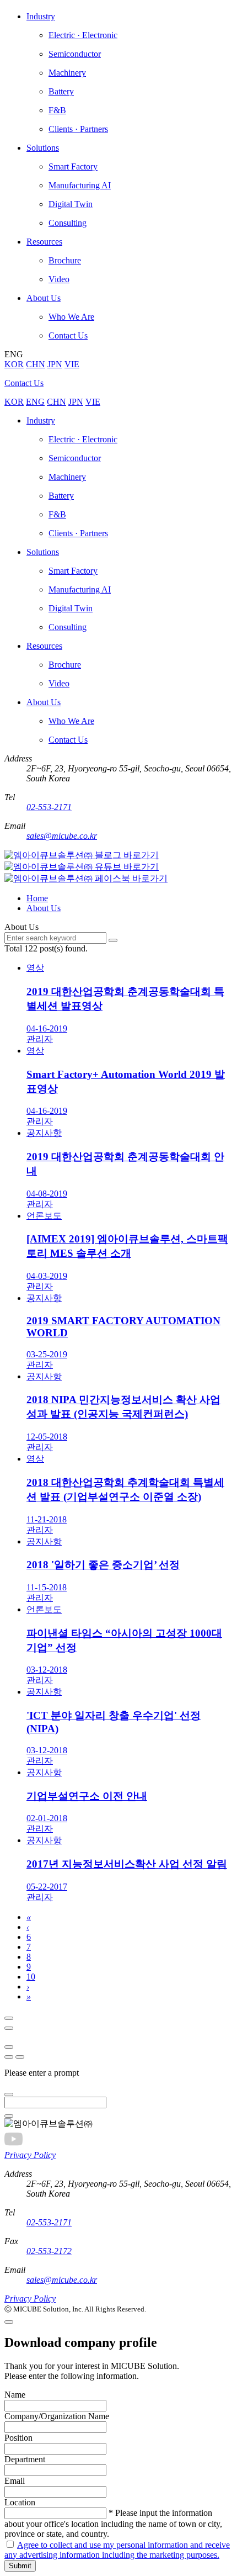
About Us (44, 908)
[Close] (9, 2018)
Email (15, 2481)
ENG (35, 402)
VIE (72, 364)
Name (15, 2395)
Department (25, 2459)
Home (37, 898)
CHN (36, 364)
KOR (14, 364)
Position (18, 2438)
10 (31, 1977)
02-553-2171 (49, 807)
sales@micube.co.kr (62, 836)
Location (20, 2502)
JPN (55, 364)
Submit (20, 2566)
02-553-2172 (49, 2251)
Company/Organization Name (57, 2416)
